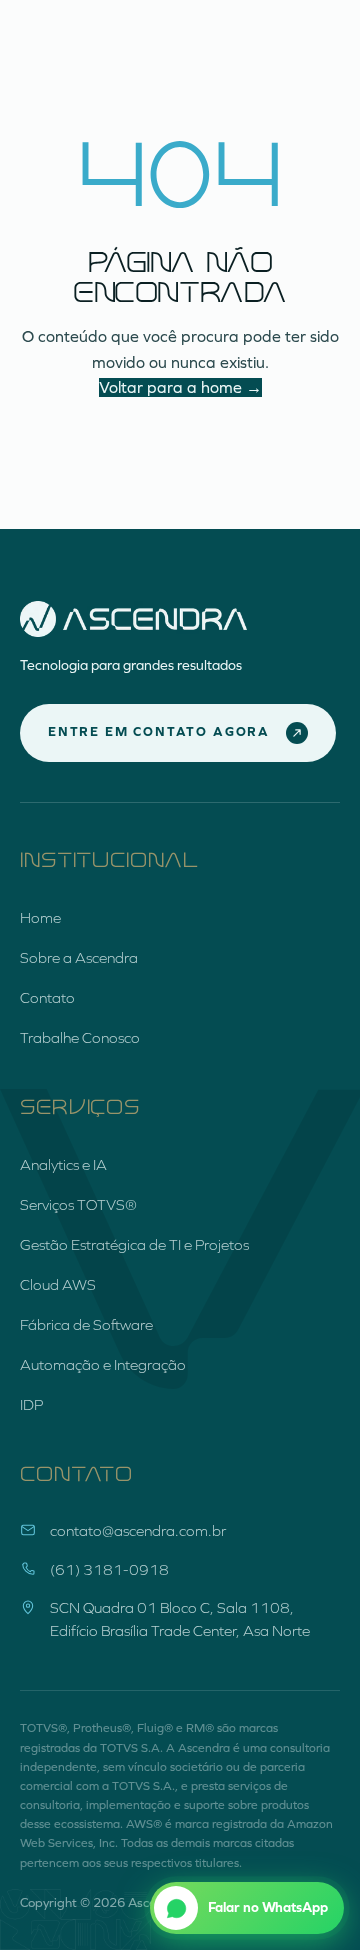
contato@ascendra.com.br (138, 1531)
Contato (47, 998)
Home (40, 918)
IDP (31, 1405)
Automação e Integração (103, 1365)
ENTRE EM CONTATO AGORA (159, 732)
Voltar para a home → (180, 387)
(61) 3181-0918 (109, 1570)
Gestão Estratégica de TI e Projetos (134, 1245)
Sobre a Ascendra (79, 958)
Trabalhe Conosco (80, 1038)
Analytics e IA (63, 1165)
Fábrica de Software (86, 1325)
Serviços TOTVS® (78, 1205)
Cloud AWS (58, 1285)
